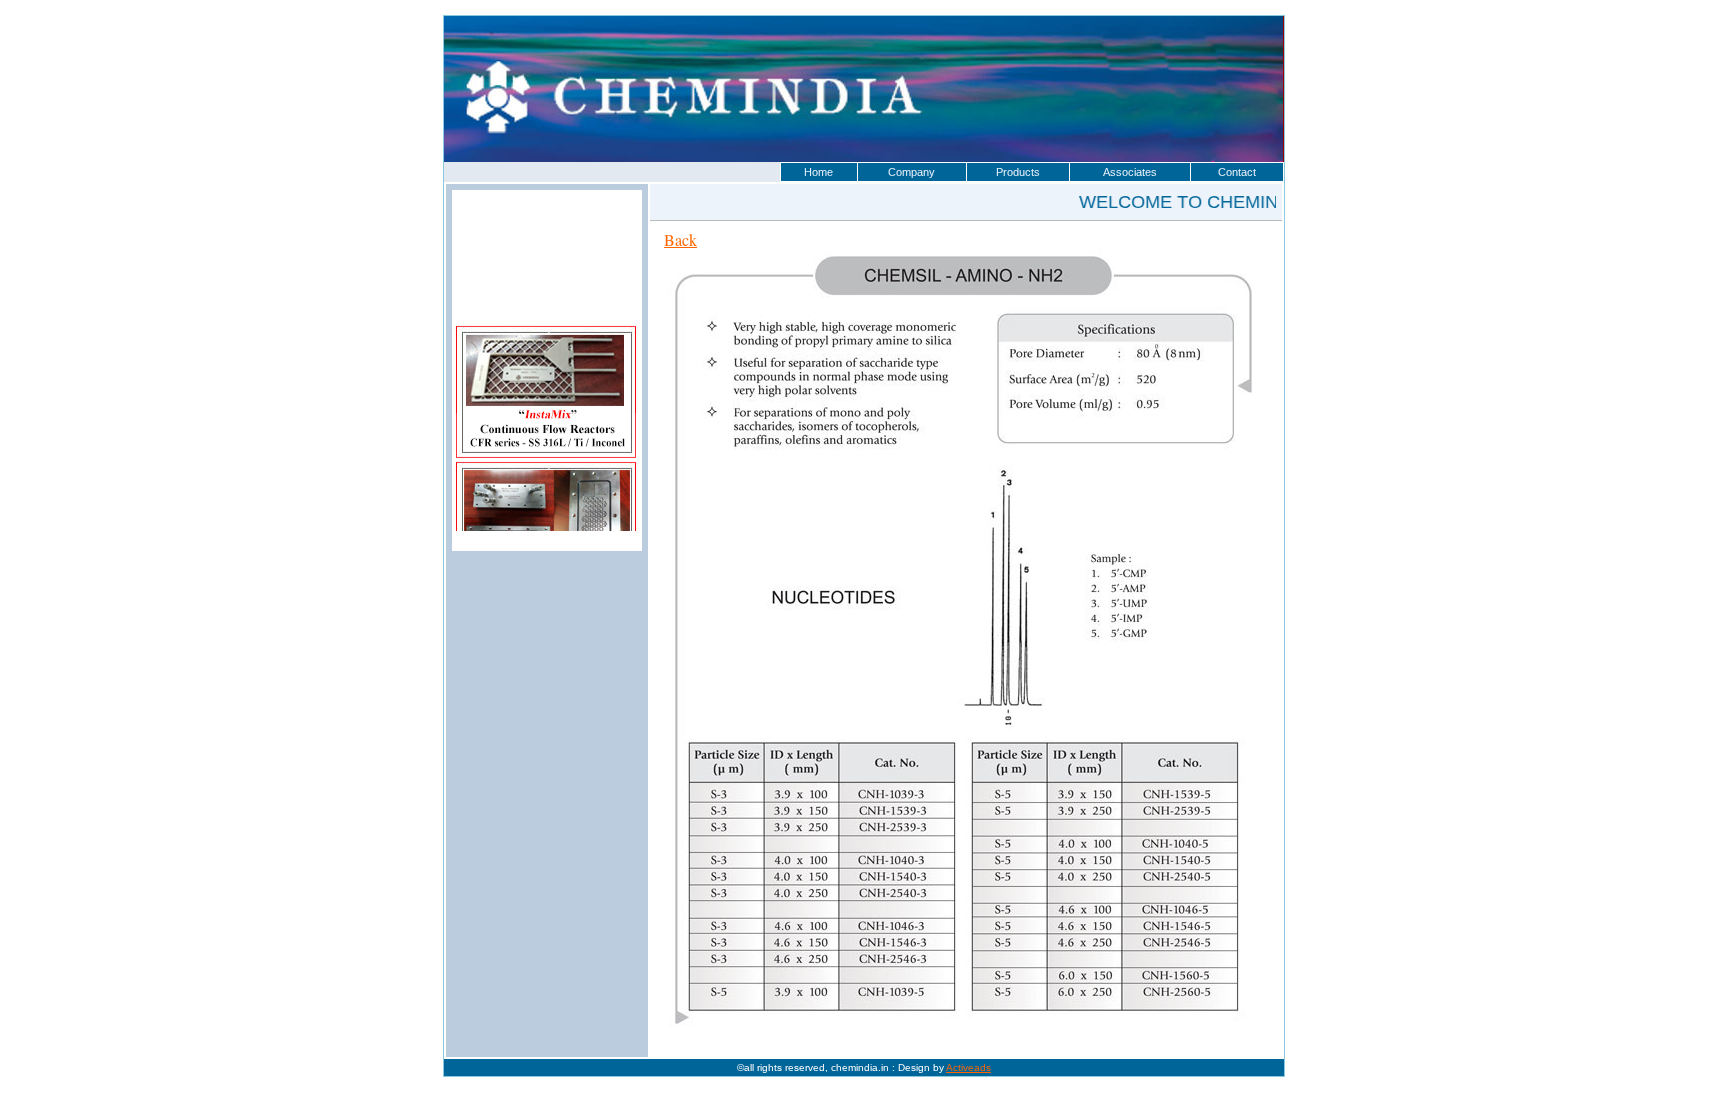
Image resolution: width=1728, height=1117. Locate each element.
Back (680, 239)
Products (1018, 172)
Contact (1237, 172)
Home (818, 172)
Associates (1130, 172)
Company (911, 172)
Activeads (968, 1067)
